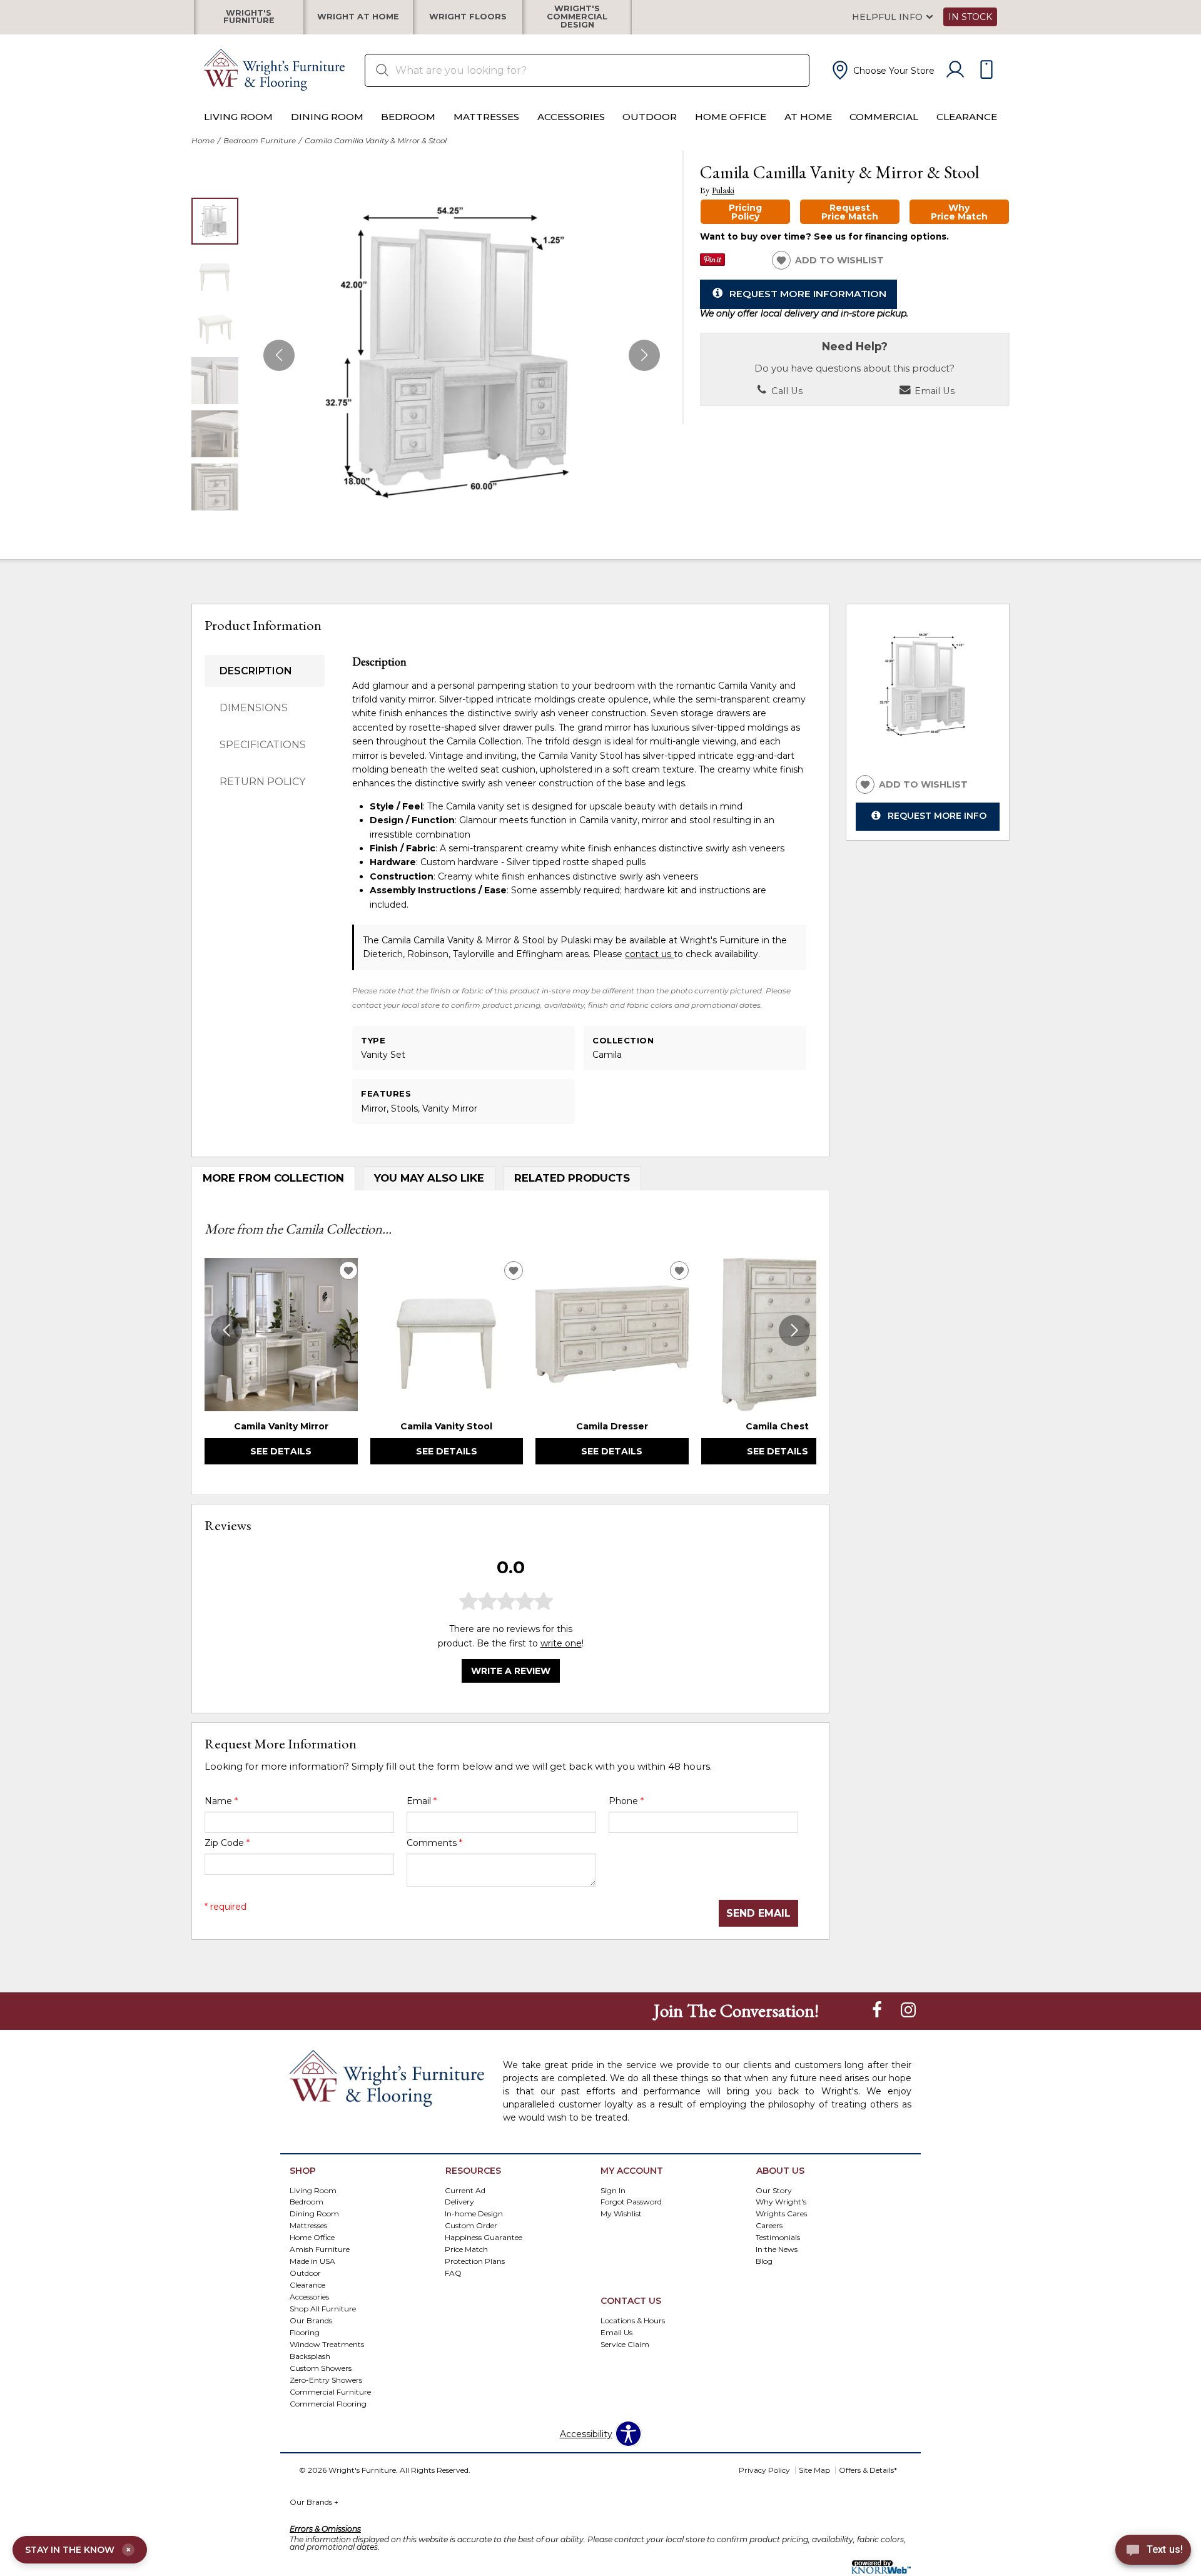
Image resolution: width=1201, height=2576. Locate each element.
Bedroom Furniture (260, 140)
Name (221, 1801)
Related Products (572, 1178)
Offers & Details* (868, 2470)
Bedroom (408, 117)
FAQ (453, 2273)
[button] (882, 70)
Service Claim (625, 2344)
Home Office (731, 117)
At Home (808, 117)
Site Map (814, 2470)
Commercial (884, 117)
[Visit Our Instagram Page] (908, 2010)
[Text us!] (1153, 2552)
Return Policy (262, 782)
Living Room (238, 117)
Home (203, 140)
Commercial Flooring (328, 2404)
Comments (434, 1843)
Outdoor (650, 117)
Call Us (786, 391)
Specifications (263, 745)
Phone (626, 1801)
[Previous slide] (226, 1331)
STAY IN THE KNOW (78, 2550)
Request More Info (937, 816)
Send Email (758, 1913)
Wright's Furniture (249, 17)
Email (422, 1801)
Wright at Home (358, 17)
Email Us (933, 391)
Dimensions (254, 708)
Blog (764, 2261)
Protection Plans (475, 2261)
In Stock (970, 17)
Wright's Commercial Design (577, 17)
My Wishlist (621, 2213)
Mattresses (486, 117)
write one (561, 1643)
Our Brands (314, 2502)
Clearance (967, 117)
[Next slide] (794, 1331)
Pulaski (723, 190)
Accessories (571, 117)
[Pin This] (712, 263)
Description (256, 671)
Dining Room (327, 117)
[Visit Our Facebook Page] (878, 2010)
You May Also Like (429, 1178)
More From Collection (273, 1178)
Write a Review (511, 1671)
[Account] (955, 70)
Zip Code (227, 1843)
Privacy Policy (764, 2470)
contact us (649, 954)
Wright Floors (468, 17)
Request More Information (808, 294)
